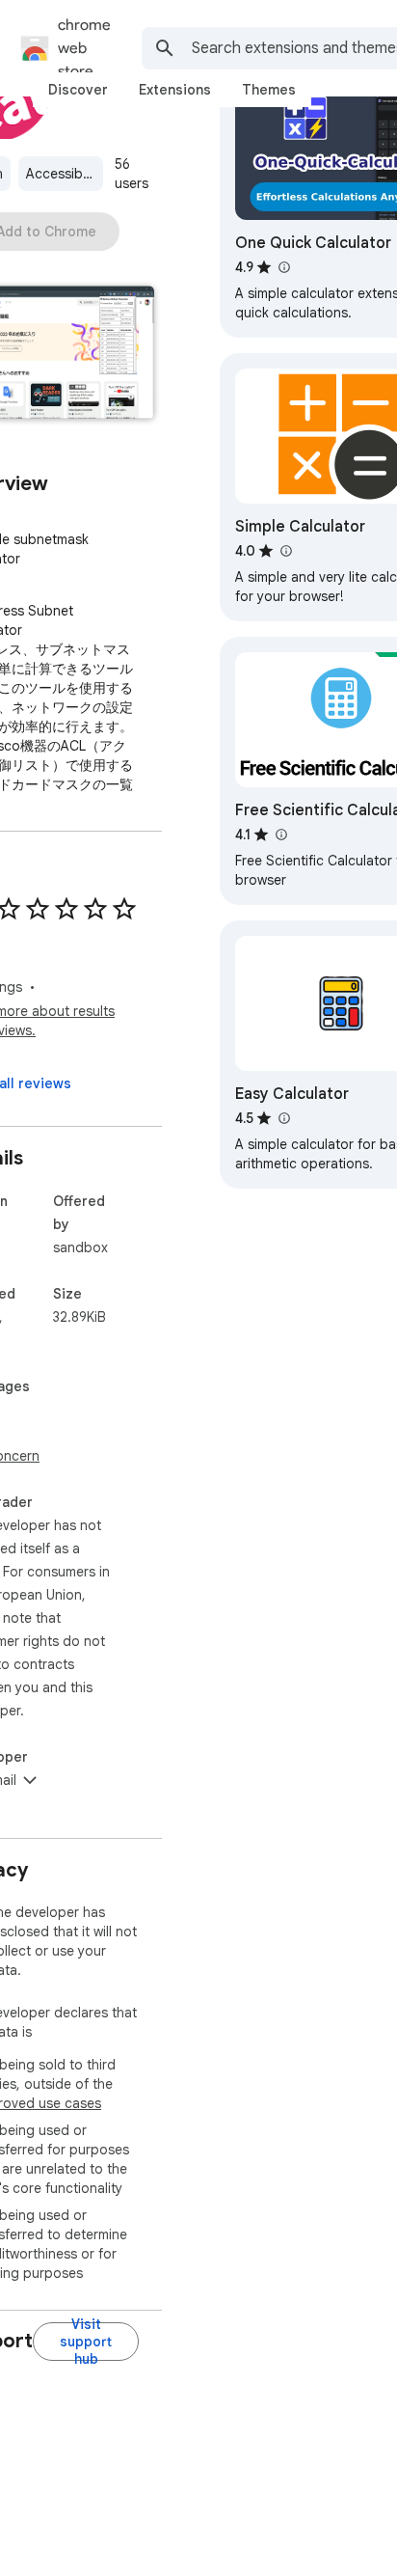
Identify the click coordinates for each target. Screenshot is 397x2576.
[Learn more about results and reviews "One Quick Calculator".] (283, 267)
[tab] (78, 90)
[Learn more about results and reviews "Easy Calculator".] (283, 1118)
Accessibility (65, 174)
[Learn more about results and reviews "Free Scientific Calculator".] (280, 835)
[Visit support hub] (86, 2342)
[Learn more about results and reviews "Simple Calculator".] (285, 551)
